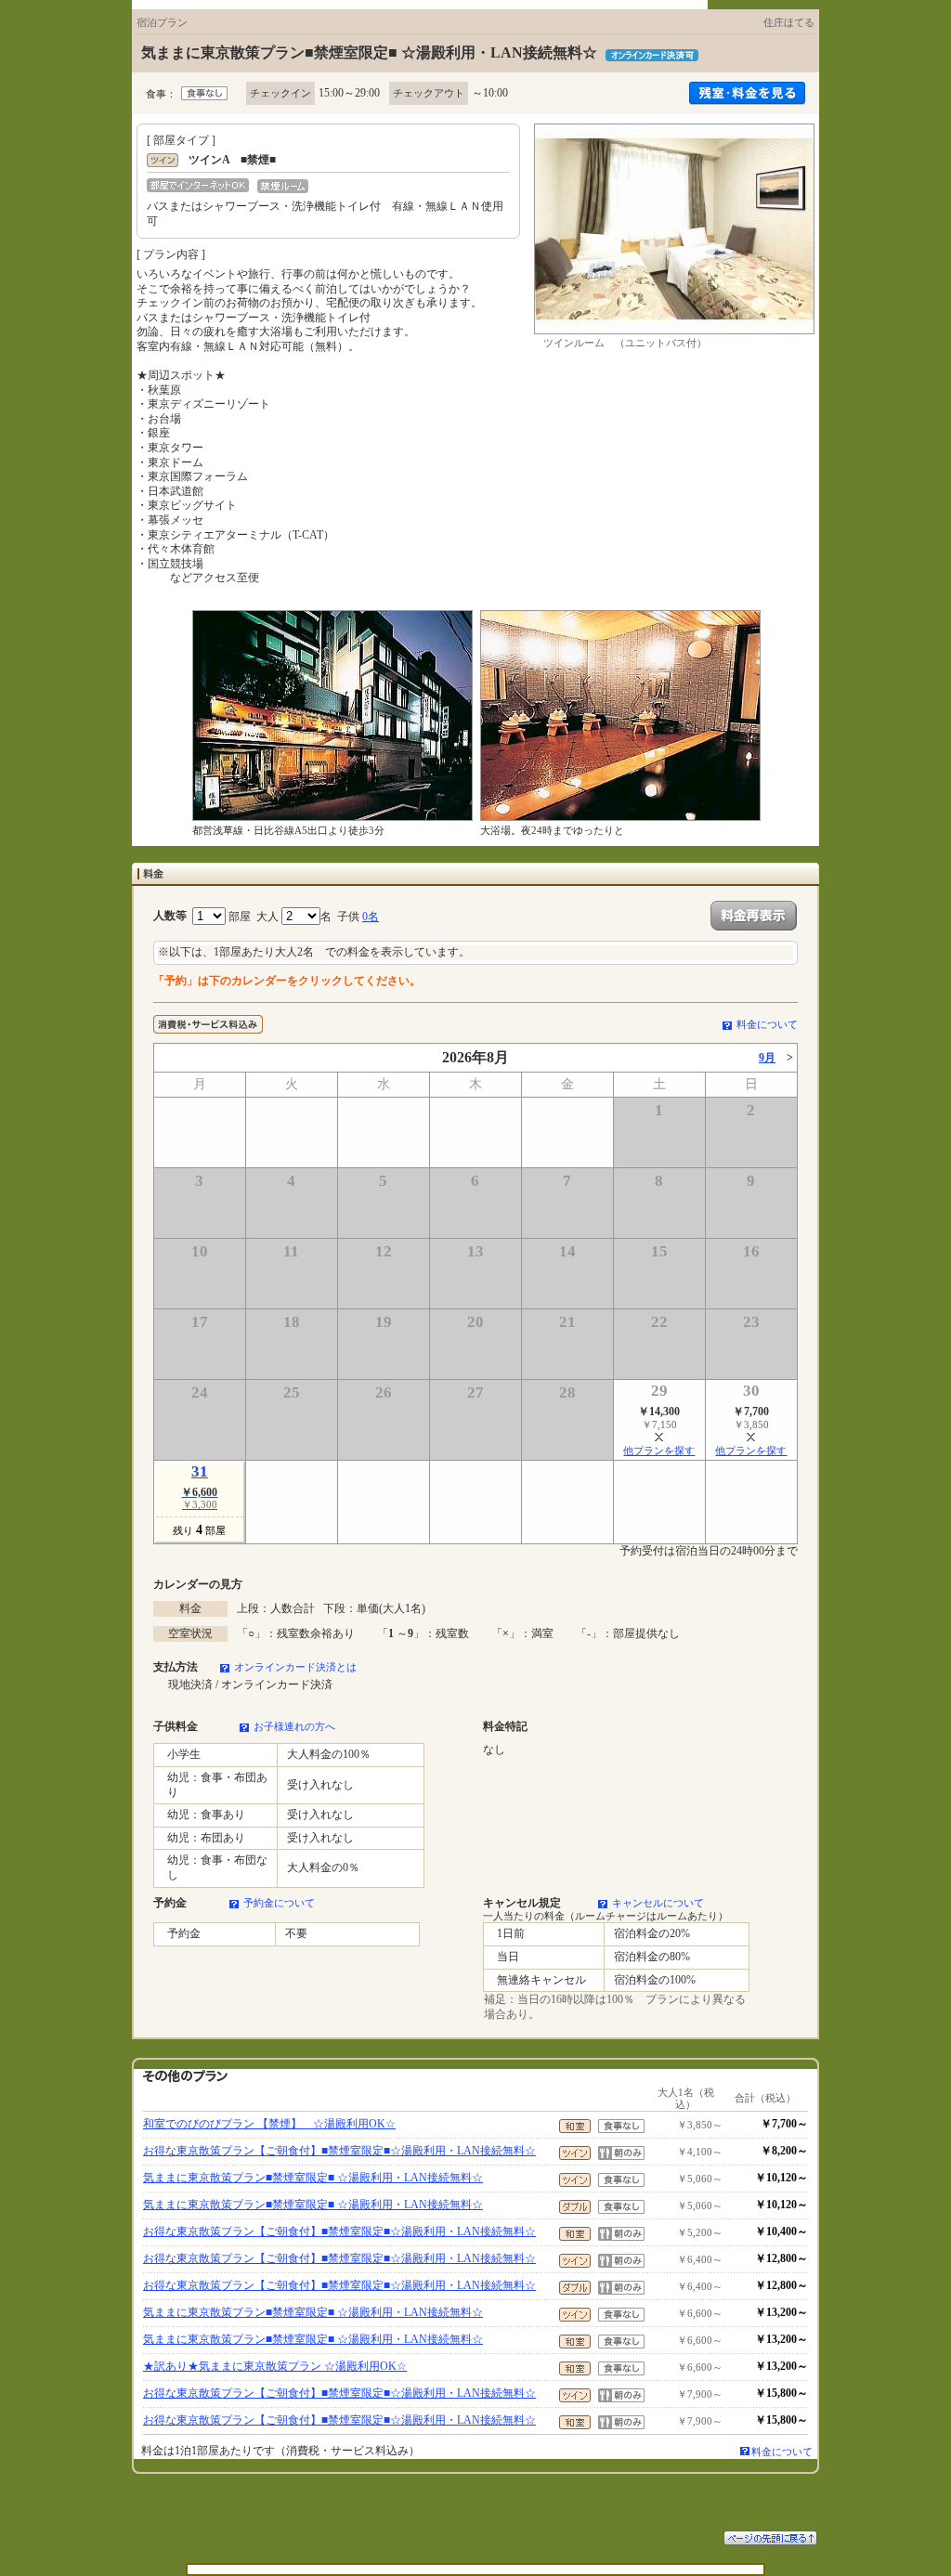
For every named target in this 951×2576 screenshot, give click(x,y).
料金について (767, 1024)
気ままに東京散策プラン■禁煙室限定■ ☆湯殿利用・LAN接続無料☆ (313, 2178)
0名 (371, 917)
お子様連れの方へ (294, 1726)
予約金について (279, 1903)
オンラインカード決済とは (295, 1667)
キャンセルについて (658, 1903)
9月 (767, 1058)
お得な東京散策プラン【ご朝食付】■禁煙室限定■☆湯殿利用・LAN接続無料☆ (339, 2151)
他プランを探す (659, 1451)
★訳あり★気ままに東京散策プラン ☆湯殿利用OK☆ (275, 2366)
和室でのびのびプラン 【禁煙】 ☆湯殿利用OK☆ (269, 2124)
